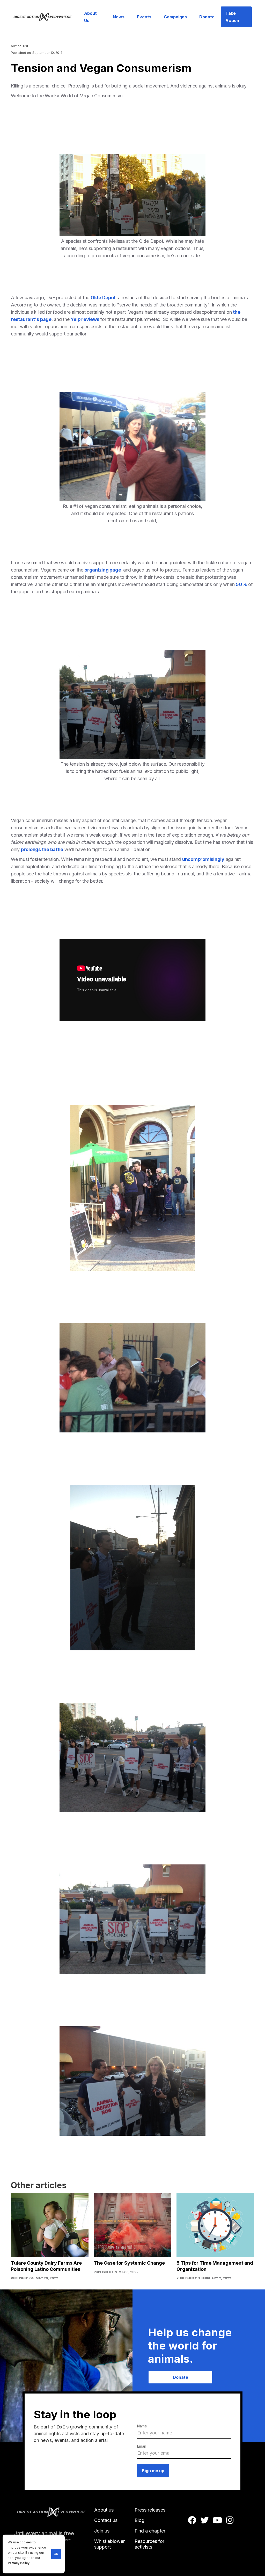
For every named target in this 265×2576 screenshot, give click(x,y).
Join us (102, 2531)
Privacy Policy (19, 2563)
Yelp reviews (85, 319)
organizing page (103, 570)
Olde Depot (103, 298)
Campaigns (175, 17)
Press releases (150, 2510)
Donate (207, 17)
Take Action (232, 17)
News (119, 17)
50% (241, 584)
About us (104, 2510)
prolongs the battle (42, 849)
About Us (90, 17)
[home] (46, 17)
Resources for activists (149, 2544)
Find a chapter (150, 2531)
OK (56, 2554)
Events (144, 17)
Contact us (106, 2520)
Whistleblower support (109, 2544)
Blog (139, 2520)
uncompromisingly (203, 859)
